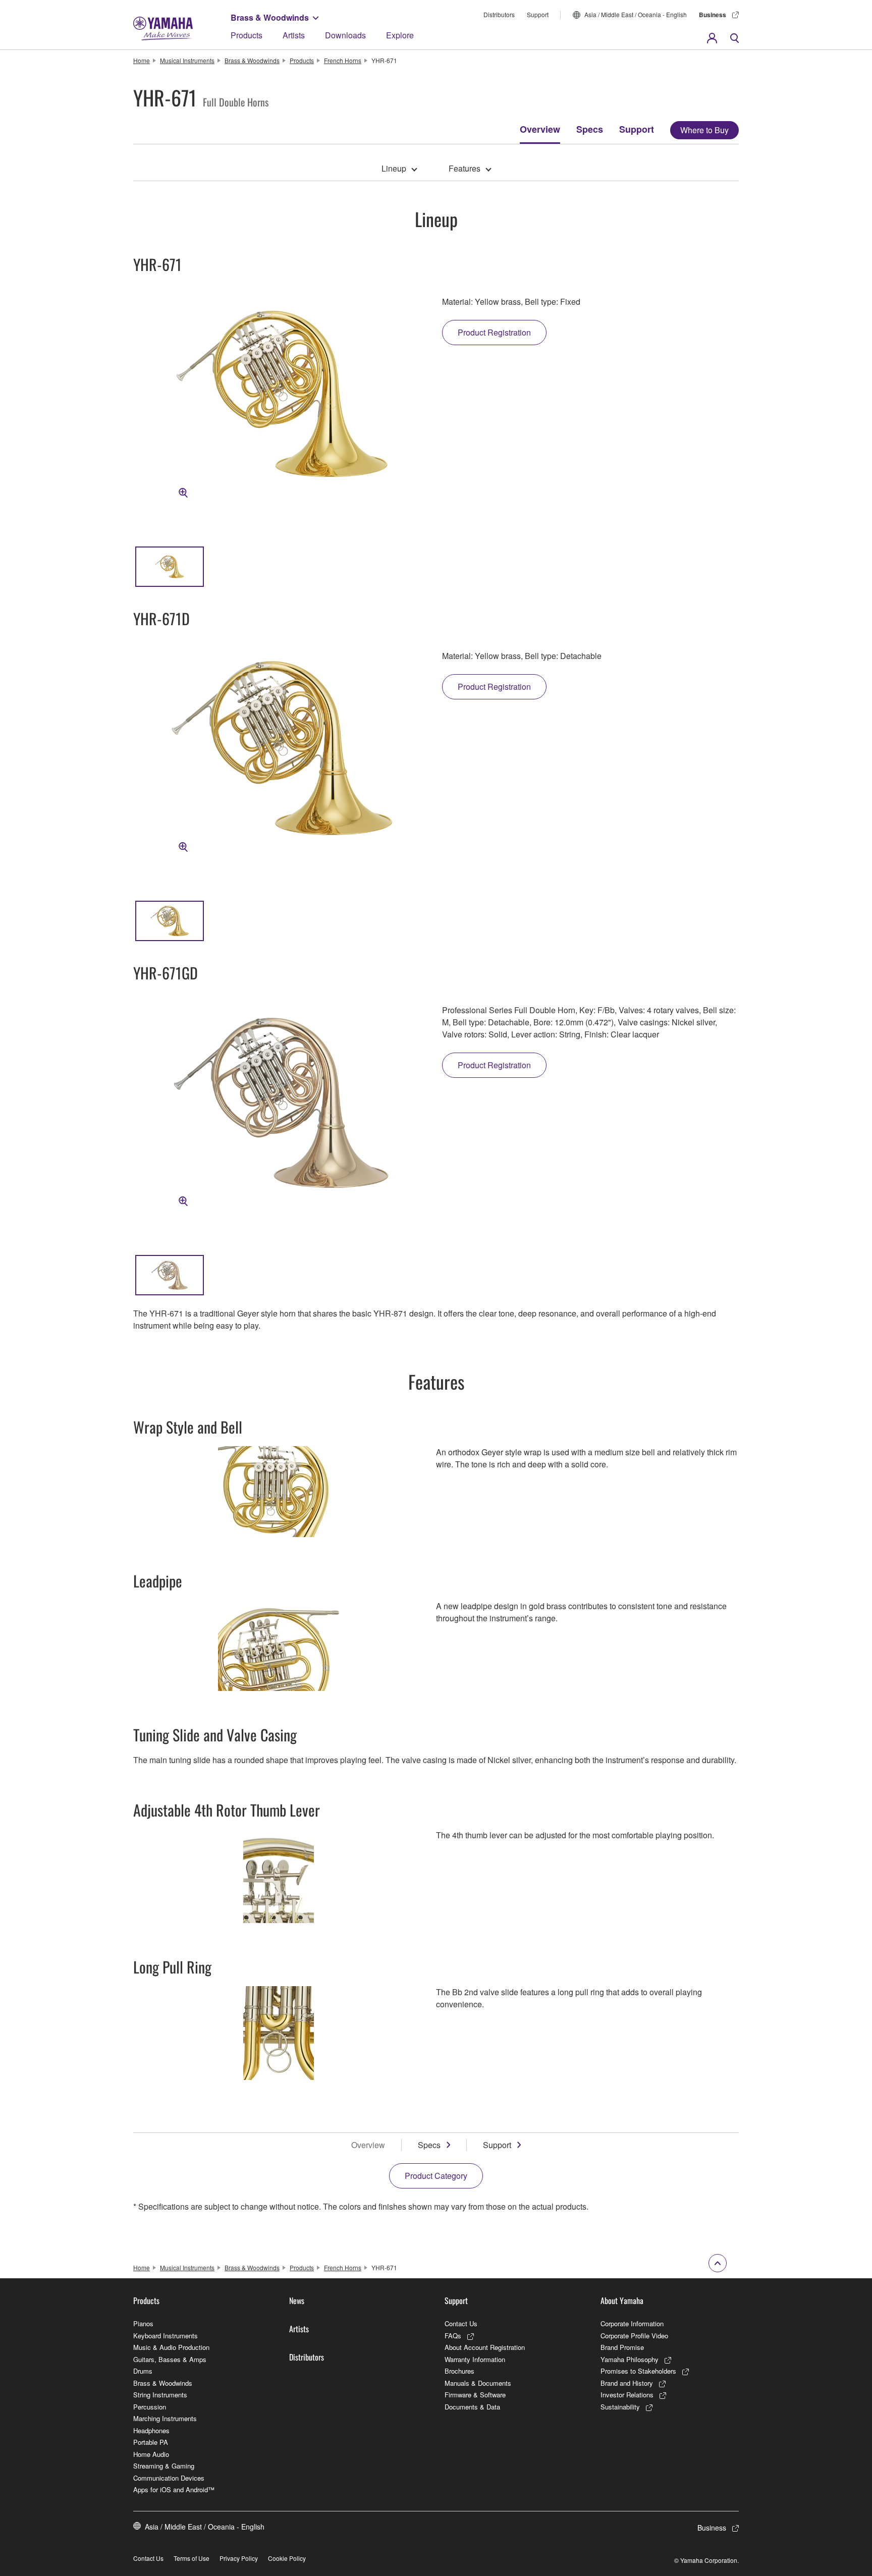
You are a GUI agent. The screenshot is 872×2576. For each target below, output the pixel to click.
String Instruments (160, 2395)
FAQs (453, 2336)
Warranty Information (475, 2359)
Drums (143, 2371)
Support (538, 14)
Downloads (345, 35)
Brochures (459, 2371)
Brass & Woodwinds (270, 17)
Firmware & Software (475, 2395)
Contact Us (461, 2323)
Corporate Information (632, 2323)
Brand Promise (622, 2347)
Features (465, 168)
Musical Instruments (187, 60)
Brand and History (627, 2383)
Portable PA (151, 2442)
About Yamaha (622, 2300)
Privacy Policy (239, 2558)
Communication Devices (169, 2478)
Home (142, 60)
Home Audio (151, 2454)
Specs (590, 129)
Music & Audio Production (171, 2347)
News (297, 2300)
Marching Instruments (165, 2418)
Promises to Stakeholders (638, 2371)
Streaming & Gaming (164, 2466)
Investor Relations (627, 2395)
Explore (400, 35)
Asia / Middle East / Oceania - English (636, 14)
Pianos (143, 2323)
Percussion (150, 2407)
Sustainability (620, 2407)
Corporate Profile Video (634, 2336)
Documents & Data (472, 2407)
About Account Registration (485, 2347)
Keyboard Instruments (166, 2336)
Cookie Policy (287, 2558)
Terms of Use (192, 2558)
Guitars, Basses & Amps (170, 2359)
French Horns (343, 60)
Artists (294, 35)
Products (247, 35)
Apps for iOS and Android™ (174, 2489)
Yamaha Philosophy (630, 2359)
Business (713, 15)
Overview (540, 129)
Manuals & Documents (478, 2383)
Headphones (151, 2430)
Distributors (499, 14)
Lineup (394, 168)
